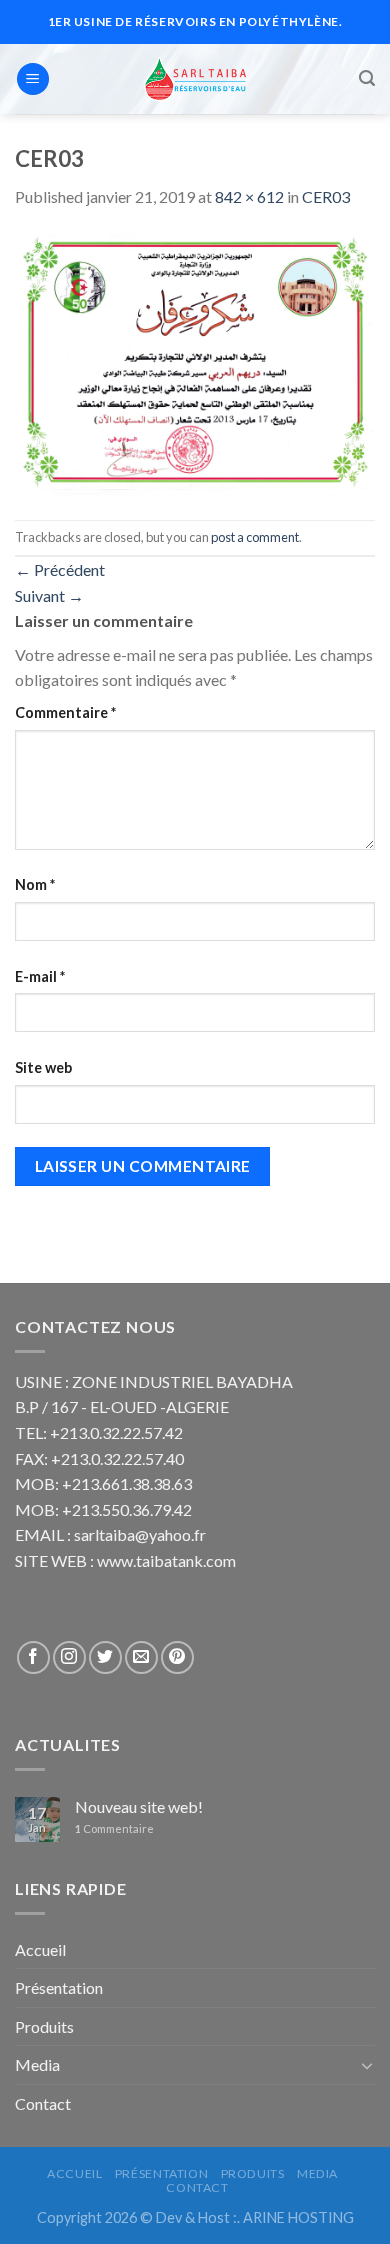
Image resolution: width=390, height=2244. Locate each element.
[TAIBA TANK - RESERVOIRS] (195, 79)
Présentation (59, 1987)
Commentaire (65, 712)
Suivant (49, 595)
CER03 (326, 196)
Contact (43, 2103)
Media (37, 2064)
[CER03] (195, 362)
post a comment (255, 537)
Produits (44, 2026)
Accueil (40, 1949)
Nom (35, 884)
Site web (43, 1067)
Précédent (60, 569)
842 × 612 (249, 196)
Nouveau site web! (139, 1806)
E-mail (40, 976)
